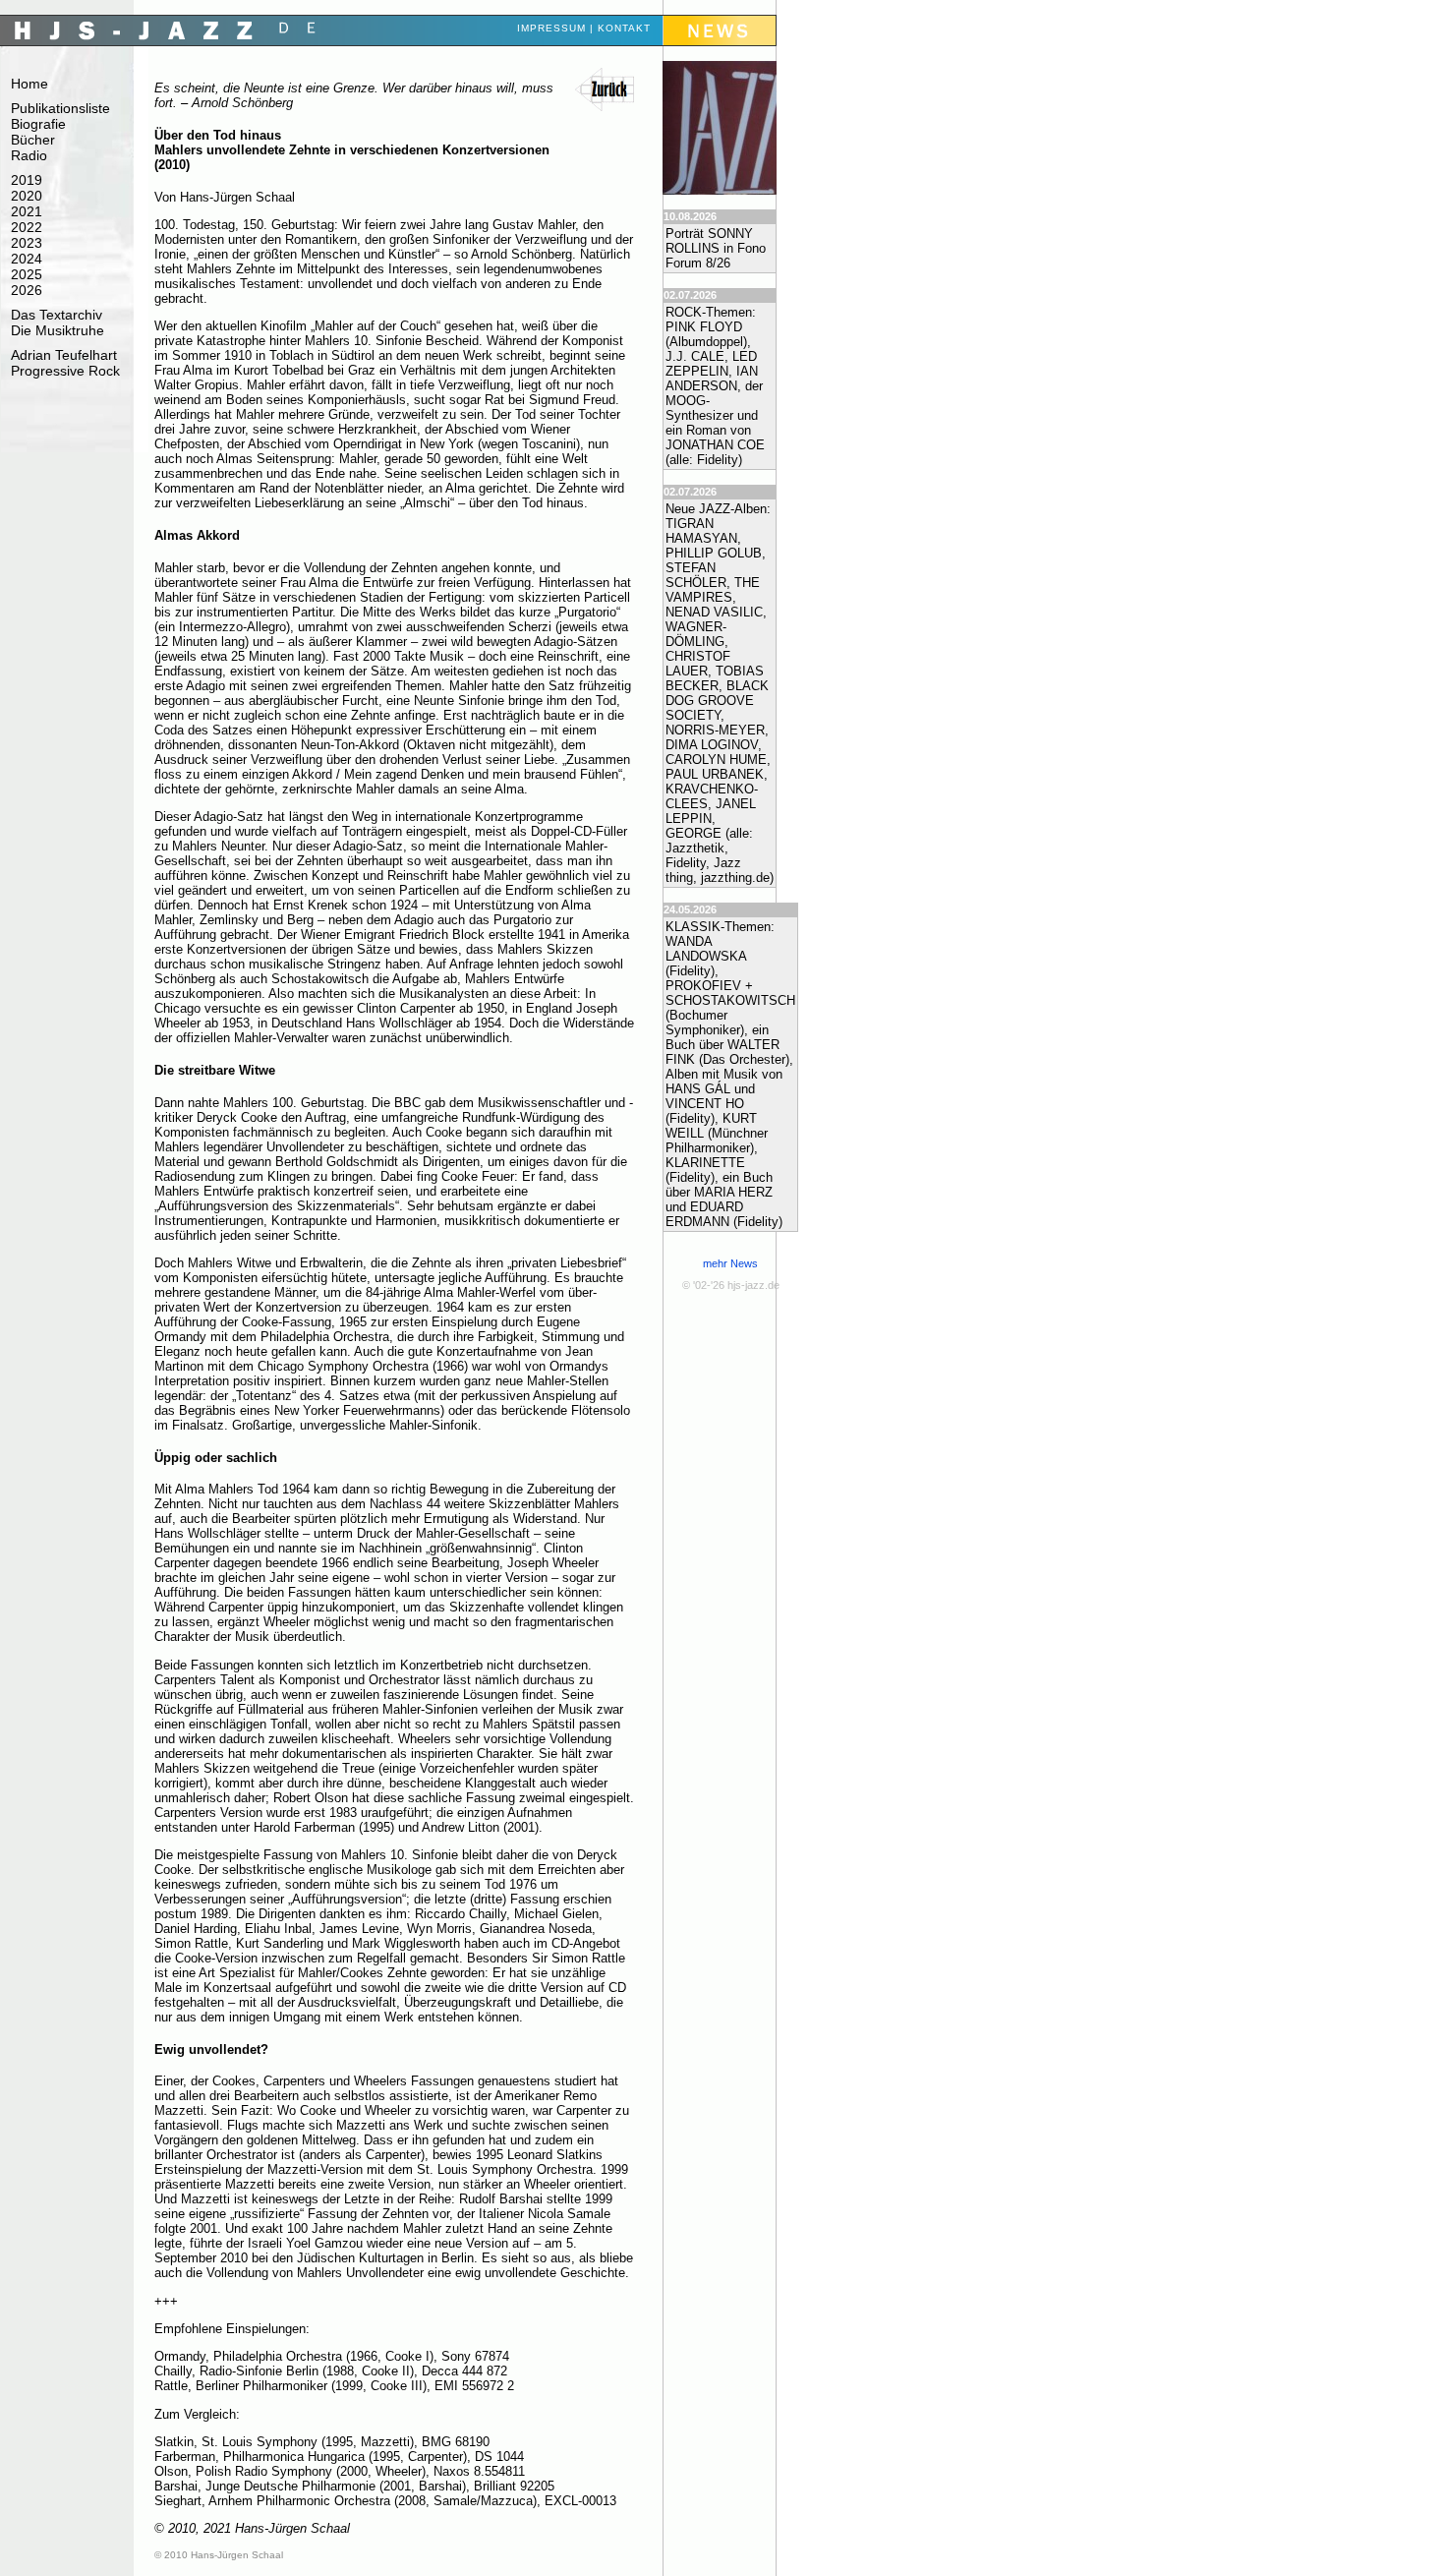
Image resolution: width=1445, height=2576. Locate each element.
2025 (27, 274)
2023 (27, 243)
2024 (27, 259)
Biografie (38, 124)
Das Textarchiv (57, 315)
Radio (29, 155)
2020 (27, 196)
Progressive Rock (65, 371)
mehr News (730, 1263)
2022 (27, 227)
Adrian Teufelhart (64, 355)
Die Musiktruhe (58, 330)
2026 (27, 290)
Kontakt (624, 28)
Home (29, 84)
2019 (27, 180)
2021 (27, 211)
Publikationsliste (60, 108)
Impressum (551, 28)
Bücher (33, 140)
